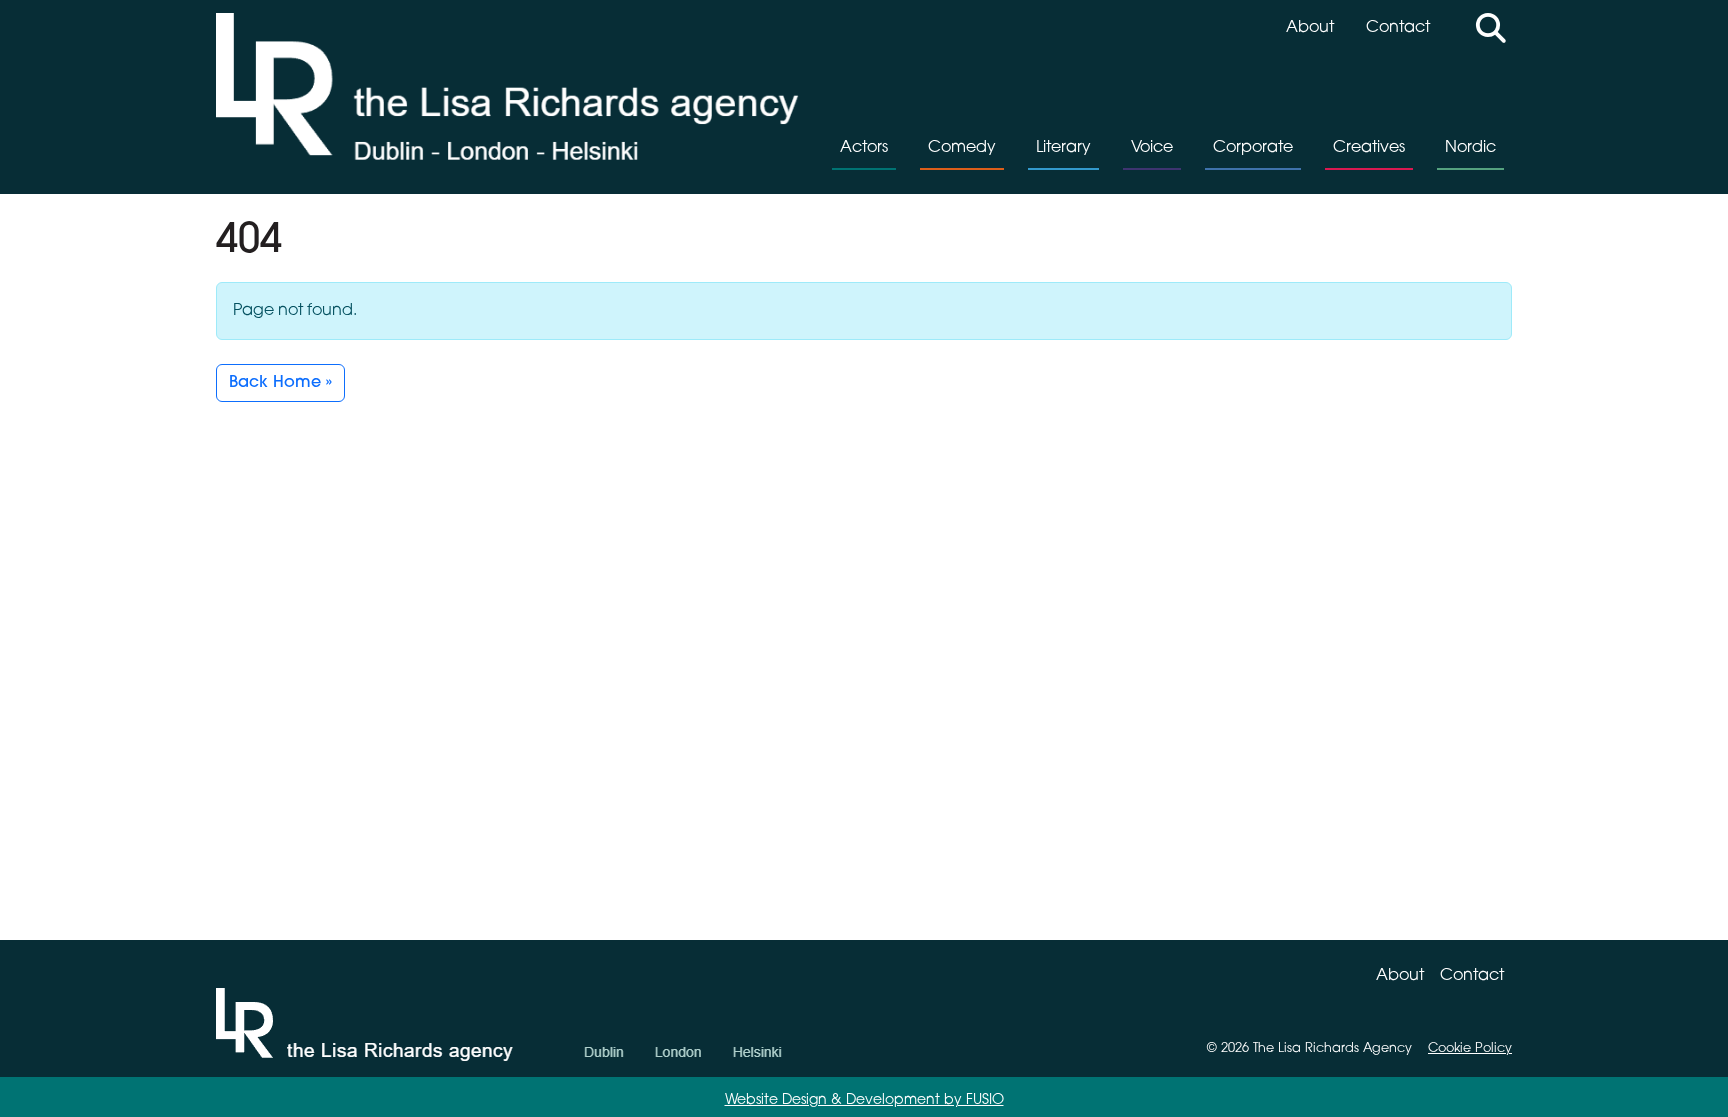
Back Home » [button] (280, 383)
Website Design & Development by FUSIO (864, 1100)
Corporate (1253, 148)
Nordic (1470, 148)
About (1310, 28)
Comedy (962, 148)
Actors (864, 148)
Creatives (1369, 148)
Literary (1063, 148)
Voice (1152, 148)
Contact (1398, 28)
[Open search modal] (1491, 31)
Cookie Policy (1470, 1048)
